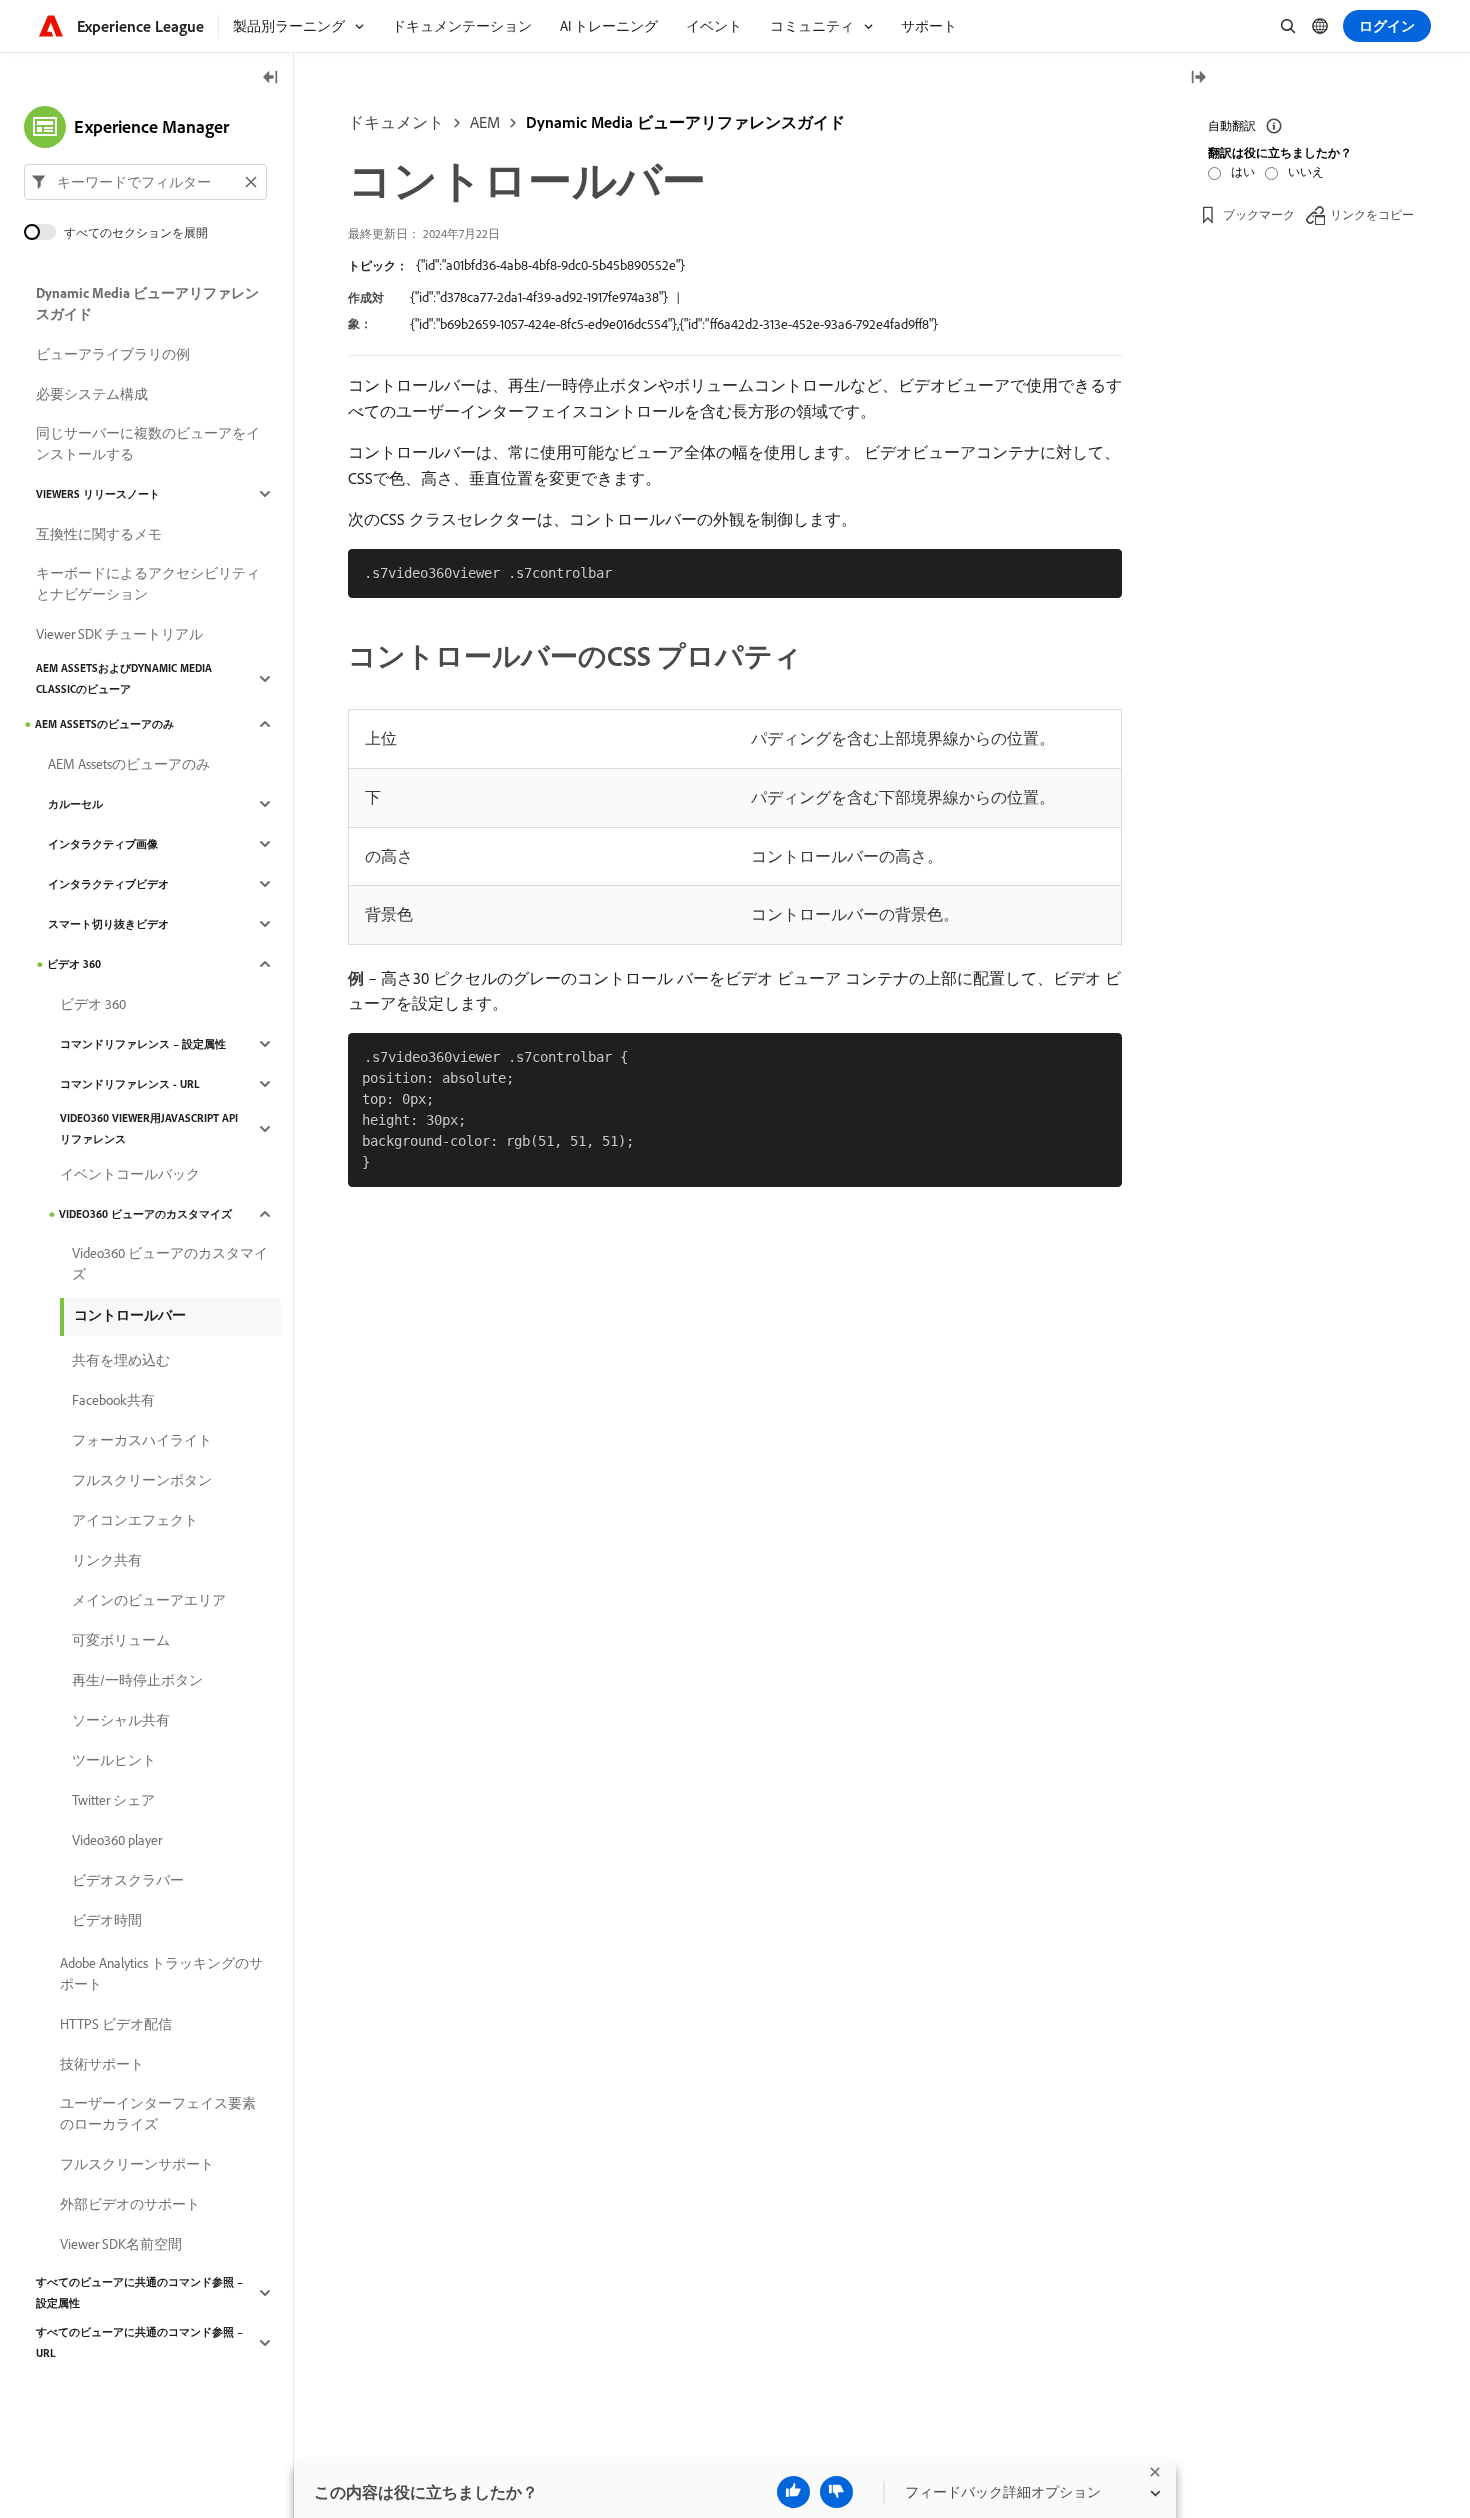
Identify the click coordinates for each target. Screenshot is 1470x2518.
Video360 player (117, 1840)
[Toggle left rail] (271, 78)
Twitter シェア (113, 1800)
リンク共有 (107, 1560)
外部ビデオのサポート (130, 2204)
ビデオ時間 (107, 1920)
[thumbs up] (793, 2492)
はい (1243, 171)
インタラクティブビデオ (108, 884)
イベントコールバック (130, 1174)
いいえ (1306, 171)
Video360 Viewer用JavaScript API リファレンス (149, 1128)
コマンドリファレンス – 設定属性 (143, 1044)
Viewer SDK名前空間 (121, 2244)
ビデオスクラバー (128, 1880)
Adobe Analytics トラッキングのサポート (161, 1973)
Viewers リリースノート (98, 494)
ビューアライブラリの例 (113, 354)
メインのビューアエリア (149, 1600)
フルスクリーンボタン (142, 1480)
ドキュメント (396, 122)
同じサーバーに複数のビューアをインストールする (148, 443)
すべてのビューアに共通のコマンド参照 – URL (139, 2342)
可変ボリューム (121, 1640)
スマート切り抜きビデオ (108, 924)
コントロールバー (130, 1315)
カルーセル (75, 804)
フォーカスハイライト (142, 1440)
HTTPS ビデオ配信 (116, 2024)
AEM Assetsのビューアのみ (104, 724)
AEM (485, 122)
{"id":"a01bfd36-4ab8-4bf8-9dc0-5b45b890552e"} (550, 265)
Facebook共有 (113, 1400)
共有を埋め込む (121, 1360)
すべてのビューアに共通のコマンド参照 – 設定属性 (139, 2292)
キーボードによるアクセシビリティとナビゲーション (148, 583)
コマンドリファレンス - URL (130, 1084)
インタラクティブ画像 (103, 844)
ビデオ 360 (74, 964)
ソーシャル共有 (121, 1720)
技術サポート (102, 2064)
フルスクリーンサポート (137, 2164)
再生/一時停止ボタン (137, 1680)
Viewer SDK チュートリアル (119, 634)
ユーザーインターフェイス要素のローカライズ (158, 2113)
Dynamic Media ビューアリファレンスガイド (685, 122)
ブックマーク (1259, 214)
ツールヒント (114, 1760)
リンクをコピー (1372, 214)
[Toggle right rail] (1198, 78)
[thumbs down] (836, 2492)
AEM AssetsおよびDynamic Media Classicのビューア (124, 678)
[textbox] (145, 182)
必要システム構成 (92, 394)
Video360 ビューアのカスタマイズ (145, 1214)
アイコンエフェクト (135, 1520)
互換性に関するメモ (99, 534)
